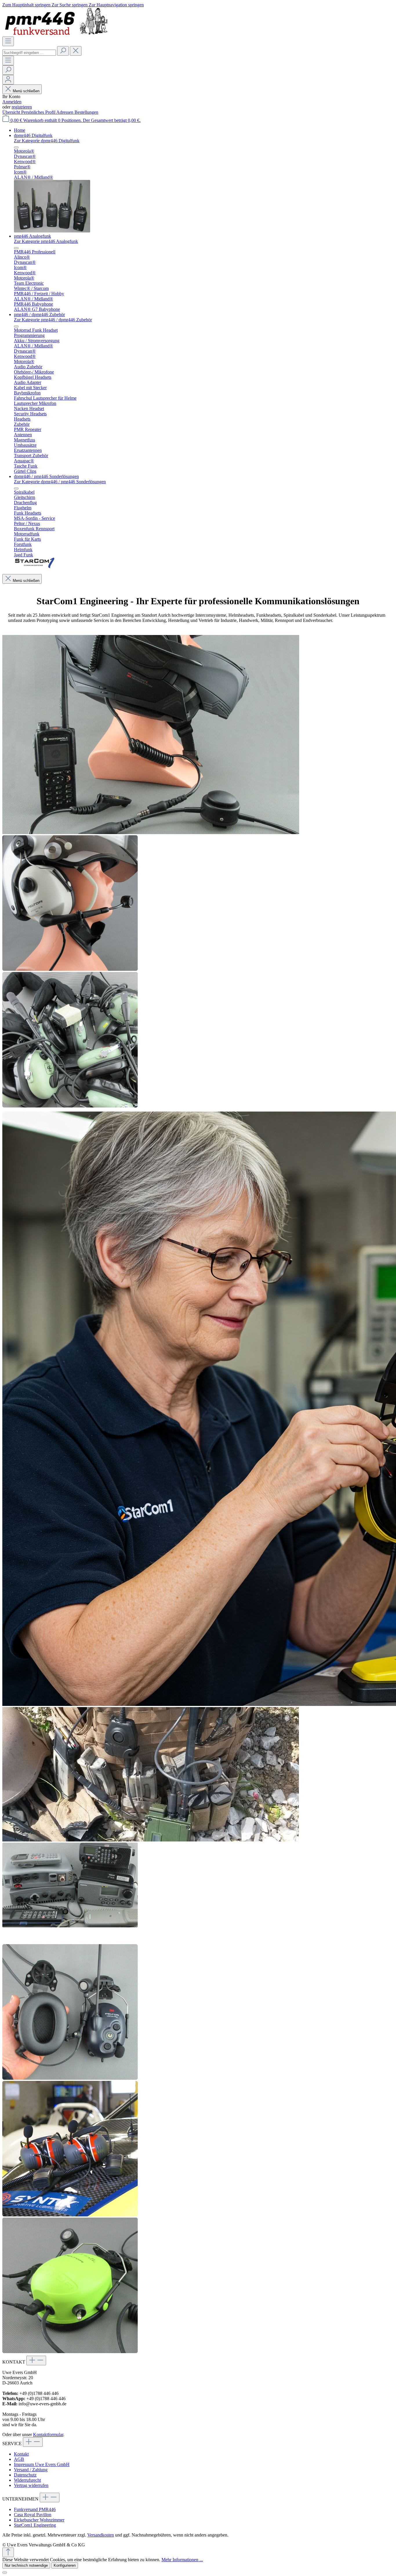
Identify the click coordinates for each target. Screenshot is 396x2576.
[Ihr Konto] (8, 80)
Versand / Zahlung (31, 2470)
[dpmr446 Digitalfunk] (52, 231)
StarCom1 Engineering (35, 2525)
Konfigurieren (65, 2565)
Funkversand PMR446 (35, 2509)
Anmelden (12, 102)
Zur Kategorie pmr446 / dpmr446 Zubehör (53, 320)
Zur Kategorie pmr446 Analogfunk (46, 241)
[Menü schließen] (16, 147)
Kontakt (21, 2454)
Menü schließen (26, 91)
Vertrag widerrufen (31, 2485)
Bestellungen (86, 112)
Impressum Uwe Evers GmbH (42, 2464)
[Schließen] (5, 2573)
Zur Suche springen (70, 5)
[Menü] (8, 41)
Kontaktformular (48, 2435)
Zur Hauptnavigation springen (116, 5)
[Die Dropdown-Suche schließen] (76, 51)
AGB (19, 2459)
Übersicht (12, 112)
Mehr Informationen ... (182, 2560)
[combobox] (29, 53)
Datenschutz (25, 2475)
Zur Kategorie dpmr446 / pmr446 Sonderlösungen (60, 482)
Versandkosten (101, 2535)
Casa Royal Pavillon (33, 2515)
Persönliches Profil (39, 112)
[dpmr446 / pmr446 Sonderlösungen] (35, 567)
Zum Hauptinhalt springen (27, 5)
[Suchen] (63, 51)
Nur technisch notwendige (26, 2565)
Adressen (65, 112)
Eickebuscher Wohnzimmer (39, 2520)
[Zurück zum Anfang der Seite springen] (8, 2552)
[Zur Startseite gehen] (58, 34)
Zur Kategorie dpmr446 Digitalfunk (47, 141)
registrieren (22, 107)
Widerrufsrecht (27, 2480)
